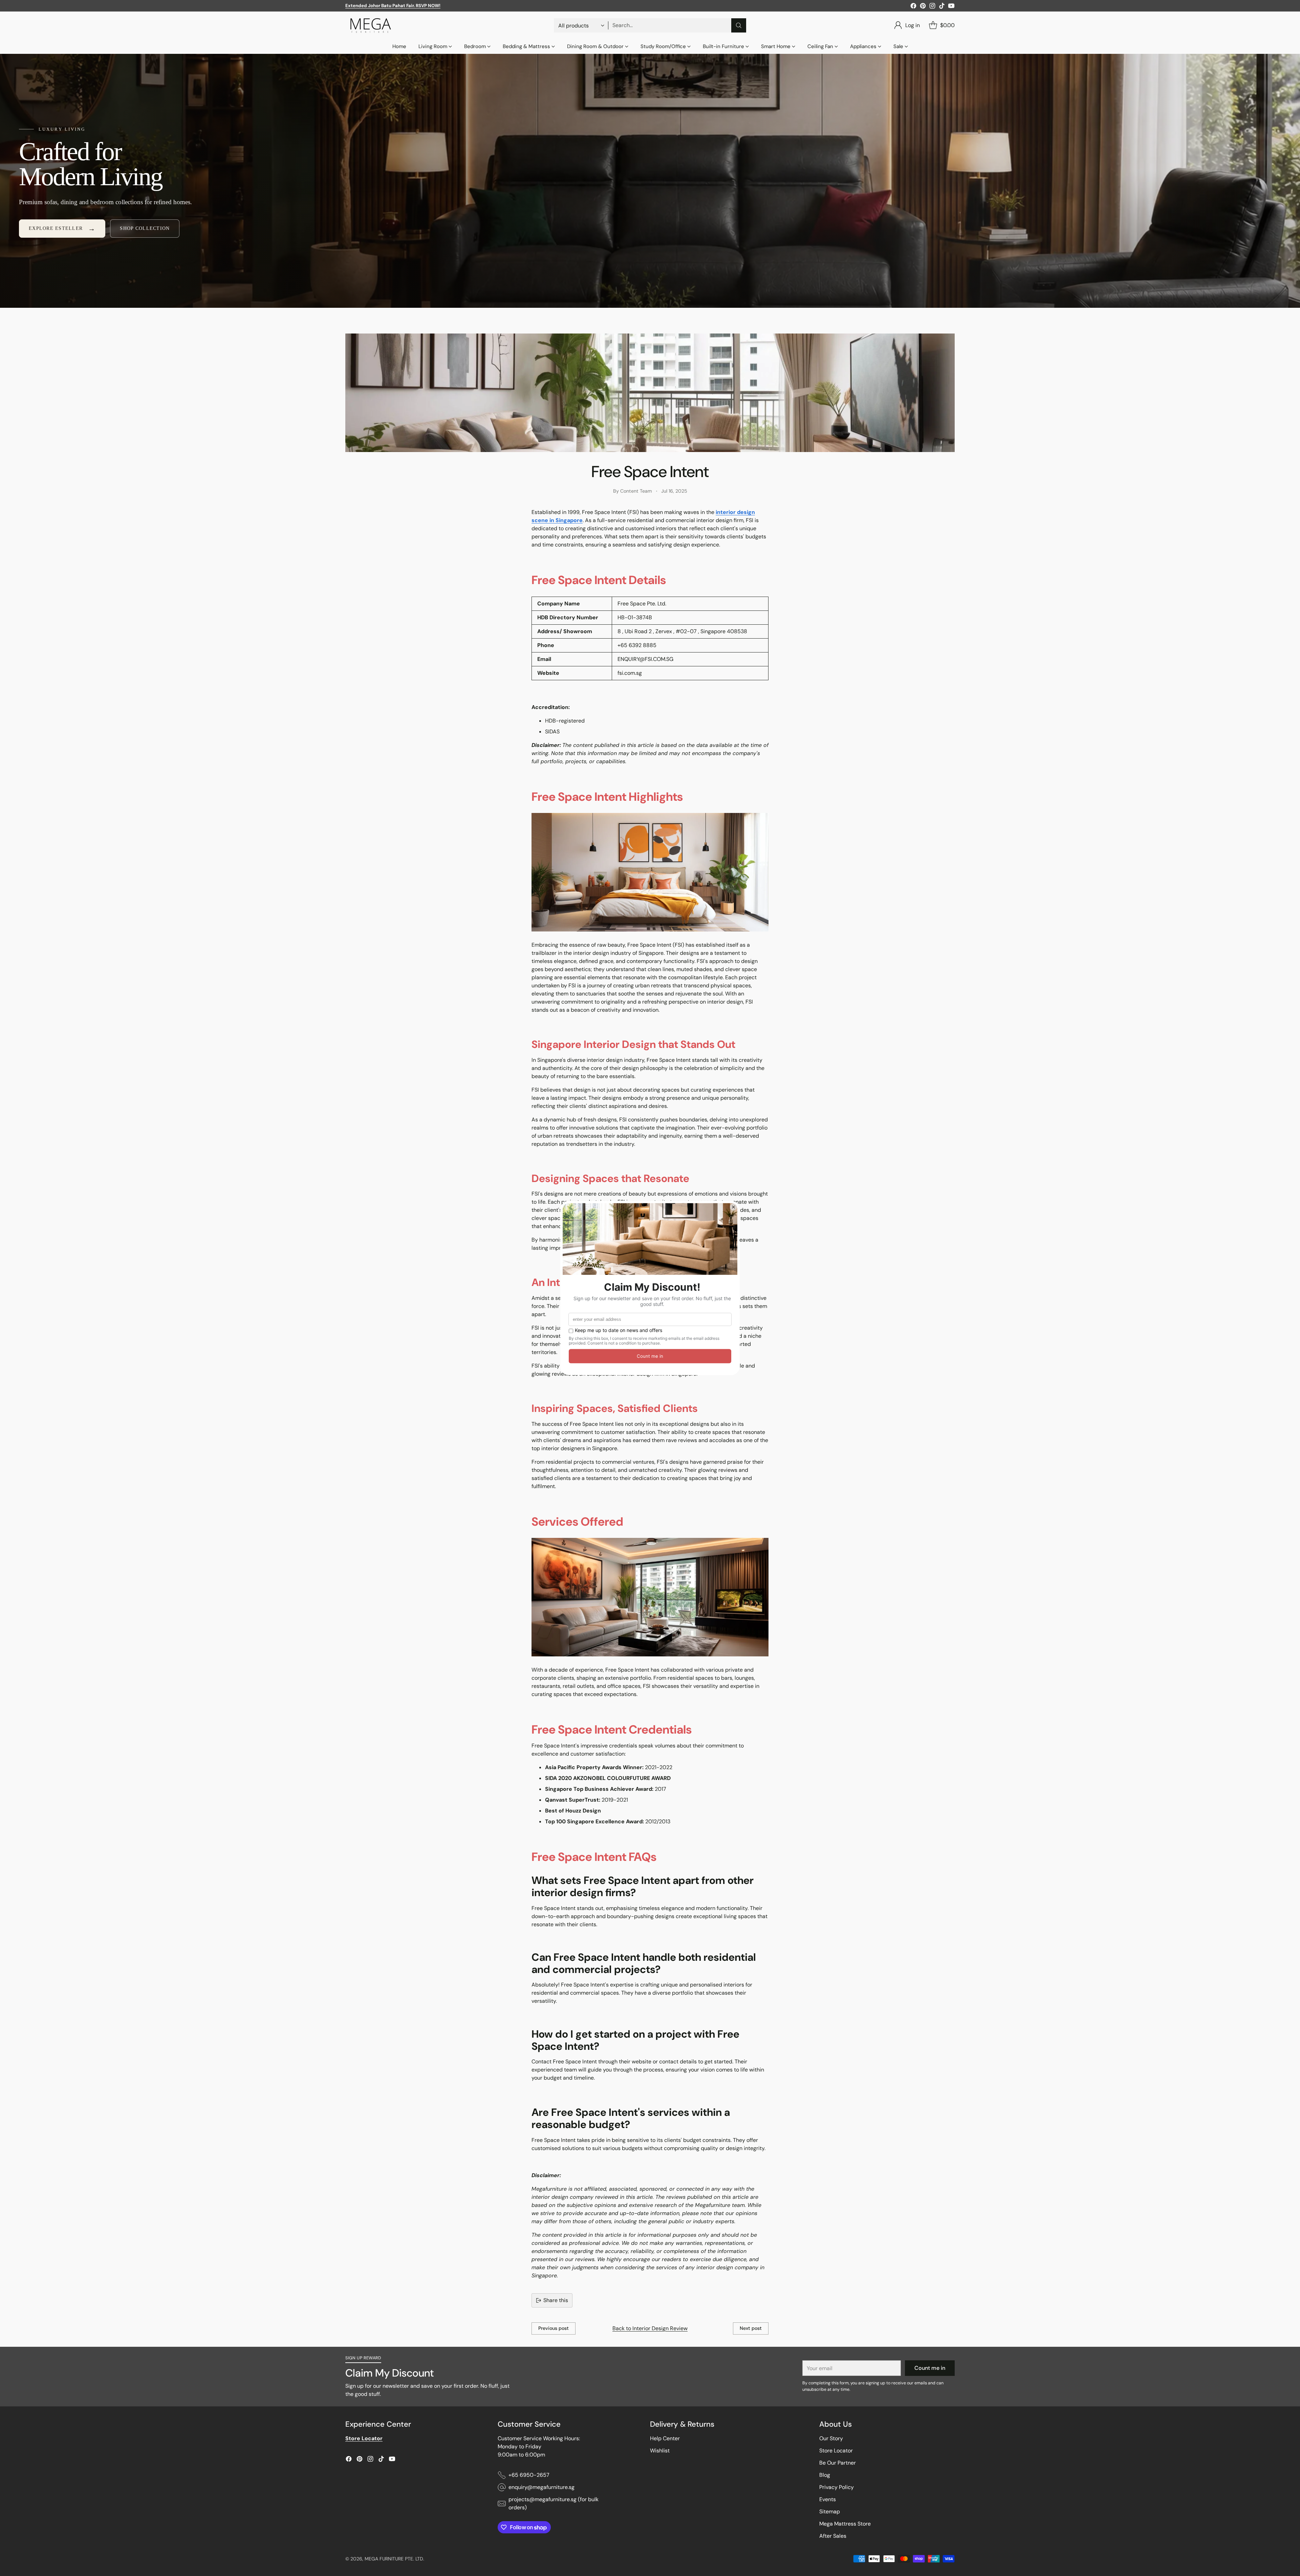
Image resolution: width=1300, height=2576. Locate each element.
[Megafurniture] (371, 25)
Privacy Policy (837, 2487)
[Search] (739, 25)
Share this (556, 2300)
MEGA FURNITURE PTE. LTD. (394, 2559)
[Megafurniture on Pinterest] (923, 7)
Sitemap (830, 2511)
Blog (825, 2475)
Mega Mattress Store (845, 2524)
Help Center (665, 2438)
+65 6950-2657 (529, 2475)
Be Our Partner (838, 2463)
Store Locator (836, 2451)
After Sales (833, 2536)
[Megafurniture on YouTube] (951, 7)
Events (828, 2499)
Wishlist (660, 2451)
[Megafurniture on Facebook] (913, 7)
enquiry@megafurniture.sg (541, 2487)
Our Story (831, 2438)
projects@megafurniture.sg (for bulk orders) (554, 2503)
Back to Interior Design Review (650, 2328)
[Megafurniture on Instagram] (932, 7)
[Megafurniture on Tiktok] (942, 7)
